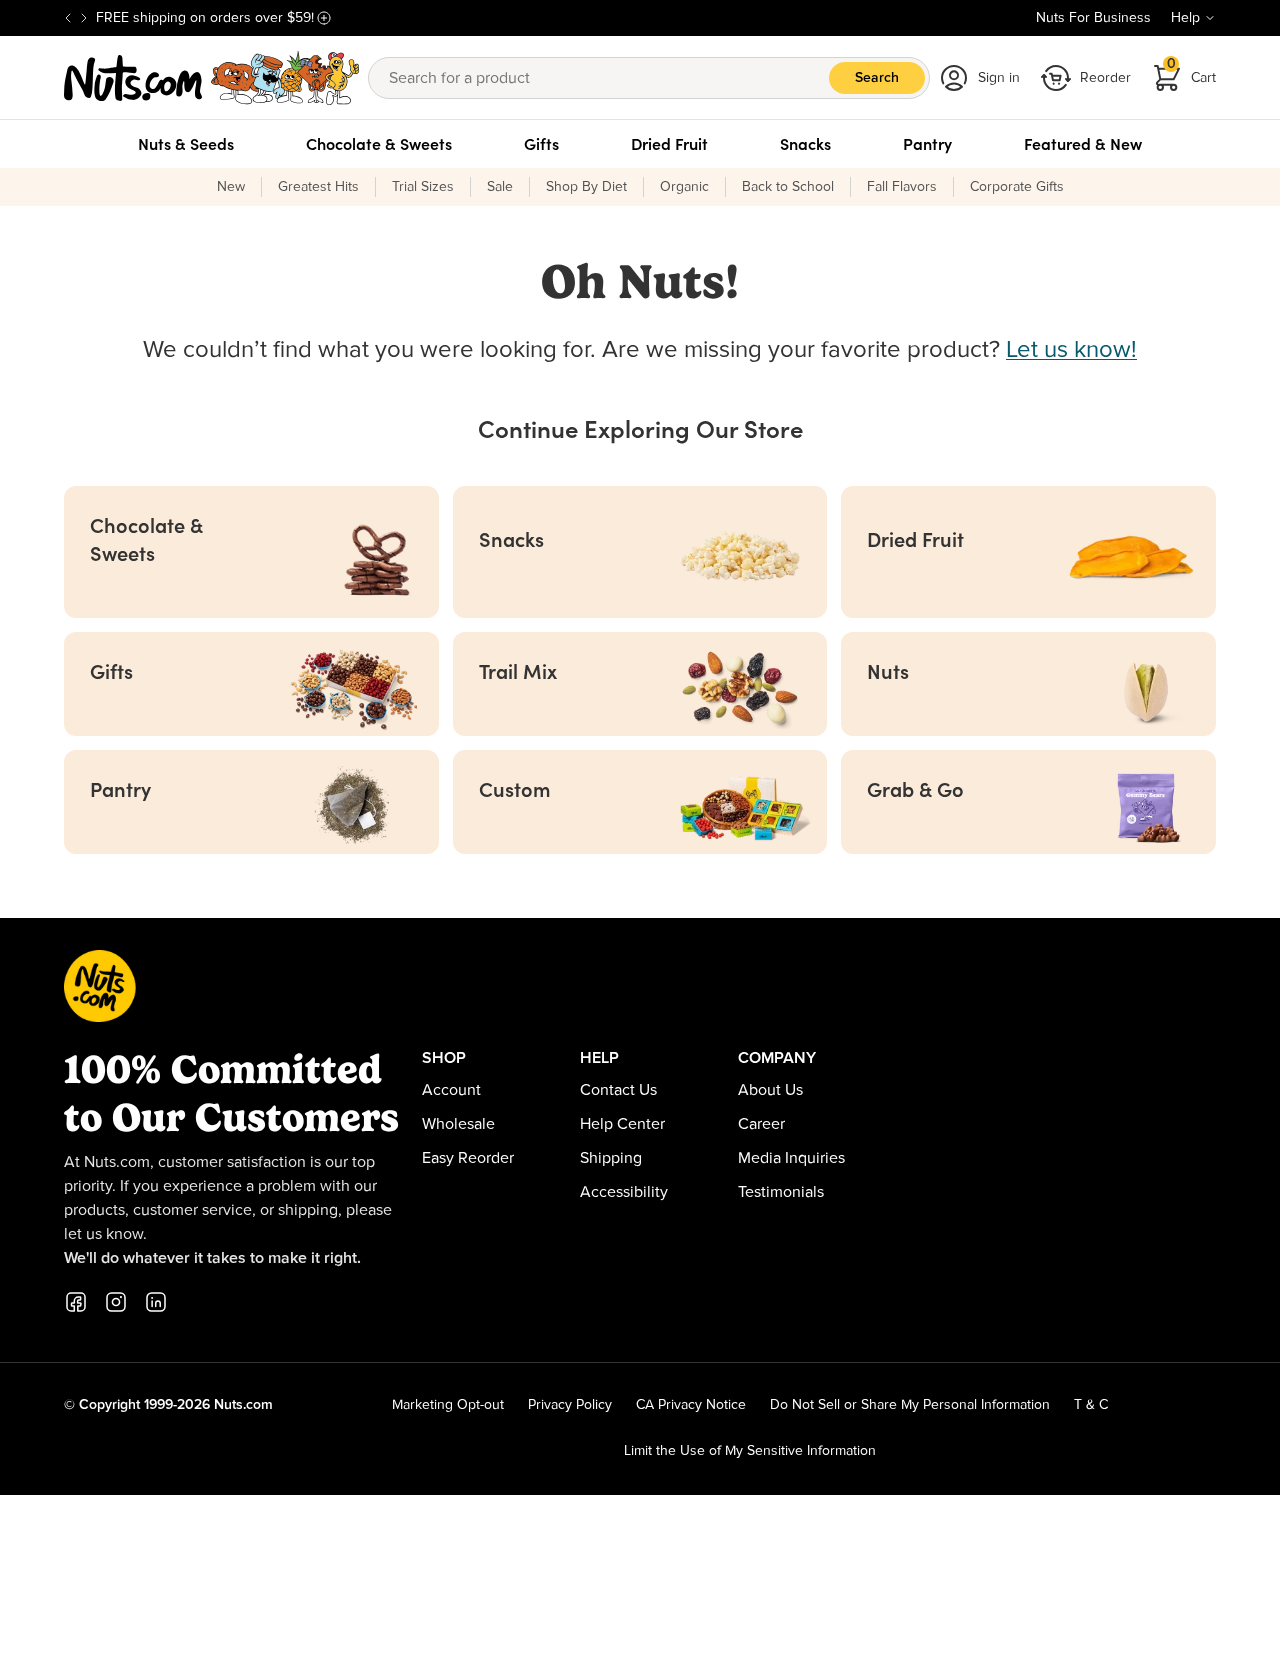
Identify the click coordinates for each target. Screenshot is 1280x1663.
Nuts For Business (1093, 18)
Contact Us (618, 1090)
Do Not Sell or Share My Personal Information (910, 1405)
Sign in (999, 78)
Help (1185, 18)
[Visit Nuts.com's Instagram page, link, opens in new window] (116, 1302)
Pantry (927, 144)
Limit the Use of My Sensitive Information (750, 1451)
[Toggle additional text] (324, 18)
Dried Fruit (669, 144)
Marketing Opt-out (448, 1405)
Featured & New (1083, 144)
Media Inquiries (791, 1158)
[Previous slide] (68, 18)
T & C (1091, 1405)
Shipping (611, 1158)
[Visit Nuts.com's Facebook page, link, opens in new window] (76, 1302)
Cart (1192, 71)
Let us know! (1071, 350)
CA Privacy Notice (691, 1405)
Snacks (805, 144)
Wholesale (458, 1124)
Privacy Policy (570, 1405)
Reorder (1105, 78)
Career (761, 1124)
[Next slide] (84, 18)
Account (451, 1090)
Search (877, 78)
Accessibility (624, 1192)
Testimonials (781, 1192)
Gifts (541, 144)
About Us (770, 1090)
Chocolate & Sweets (379, 144)
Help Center (622, 1124)
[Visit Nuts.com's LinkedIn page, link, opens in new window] (156, 1302)
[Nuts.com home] (212, 78)
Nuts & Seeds (186, 144)
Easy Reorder (468, 1158)
